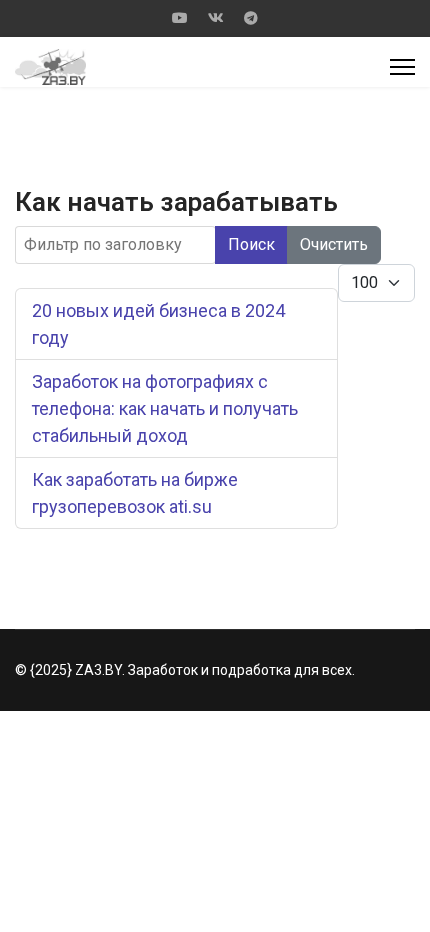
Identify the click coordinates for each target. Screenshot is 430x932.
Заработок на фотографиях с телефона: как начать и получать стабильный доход (165, 408)
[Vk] (216, 18)
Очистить (334, 244)
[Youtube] (180, 18)
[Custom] (251, 18)
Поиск (251, 244)
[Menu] (402, 67)
